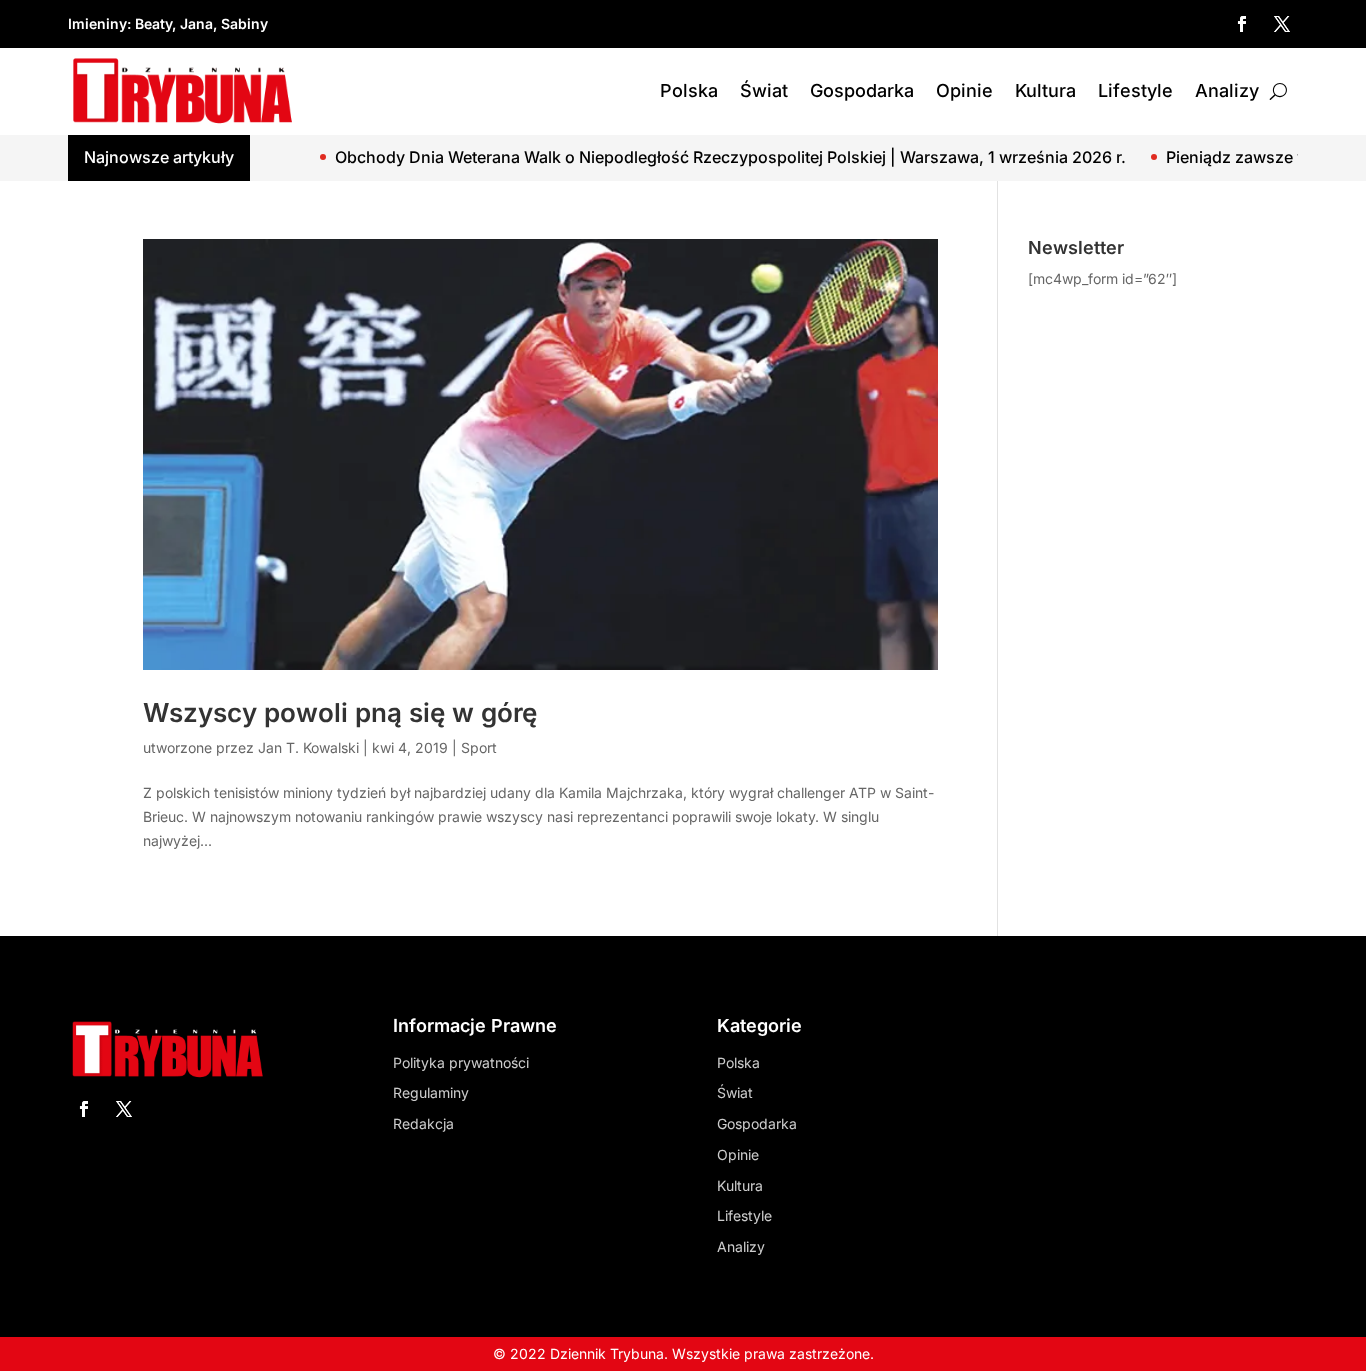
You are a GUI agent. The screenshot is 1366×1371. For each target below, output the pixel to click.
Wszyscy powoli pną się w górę (340, 712)
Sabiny (244, 23)
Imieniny (97, 23)
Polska (689, 90)
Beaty (153, 23)
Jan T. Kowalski (308, 747)
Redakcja (423, 1123)
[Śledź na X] (1282, 24)
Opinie (964, 90)
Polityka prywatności (461, 1062)
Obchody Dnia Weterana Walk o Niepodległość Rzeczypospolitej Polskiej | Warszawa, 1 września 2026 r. (689, 157)
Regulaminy (431, 1092)
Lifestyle (1135, 90)
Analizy (1227, 90)
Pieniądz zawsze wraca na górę (1244, 157)
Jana (196, 23)
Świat (764, 90)
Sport (479, 747)
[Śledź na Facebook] (1242, 24)
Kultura (1045, 90)
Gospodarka (862, 90)
